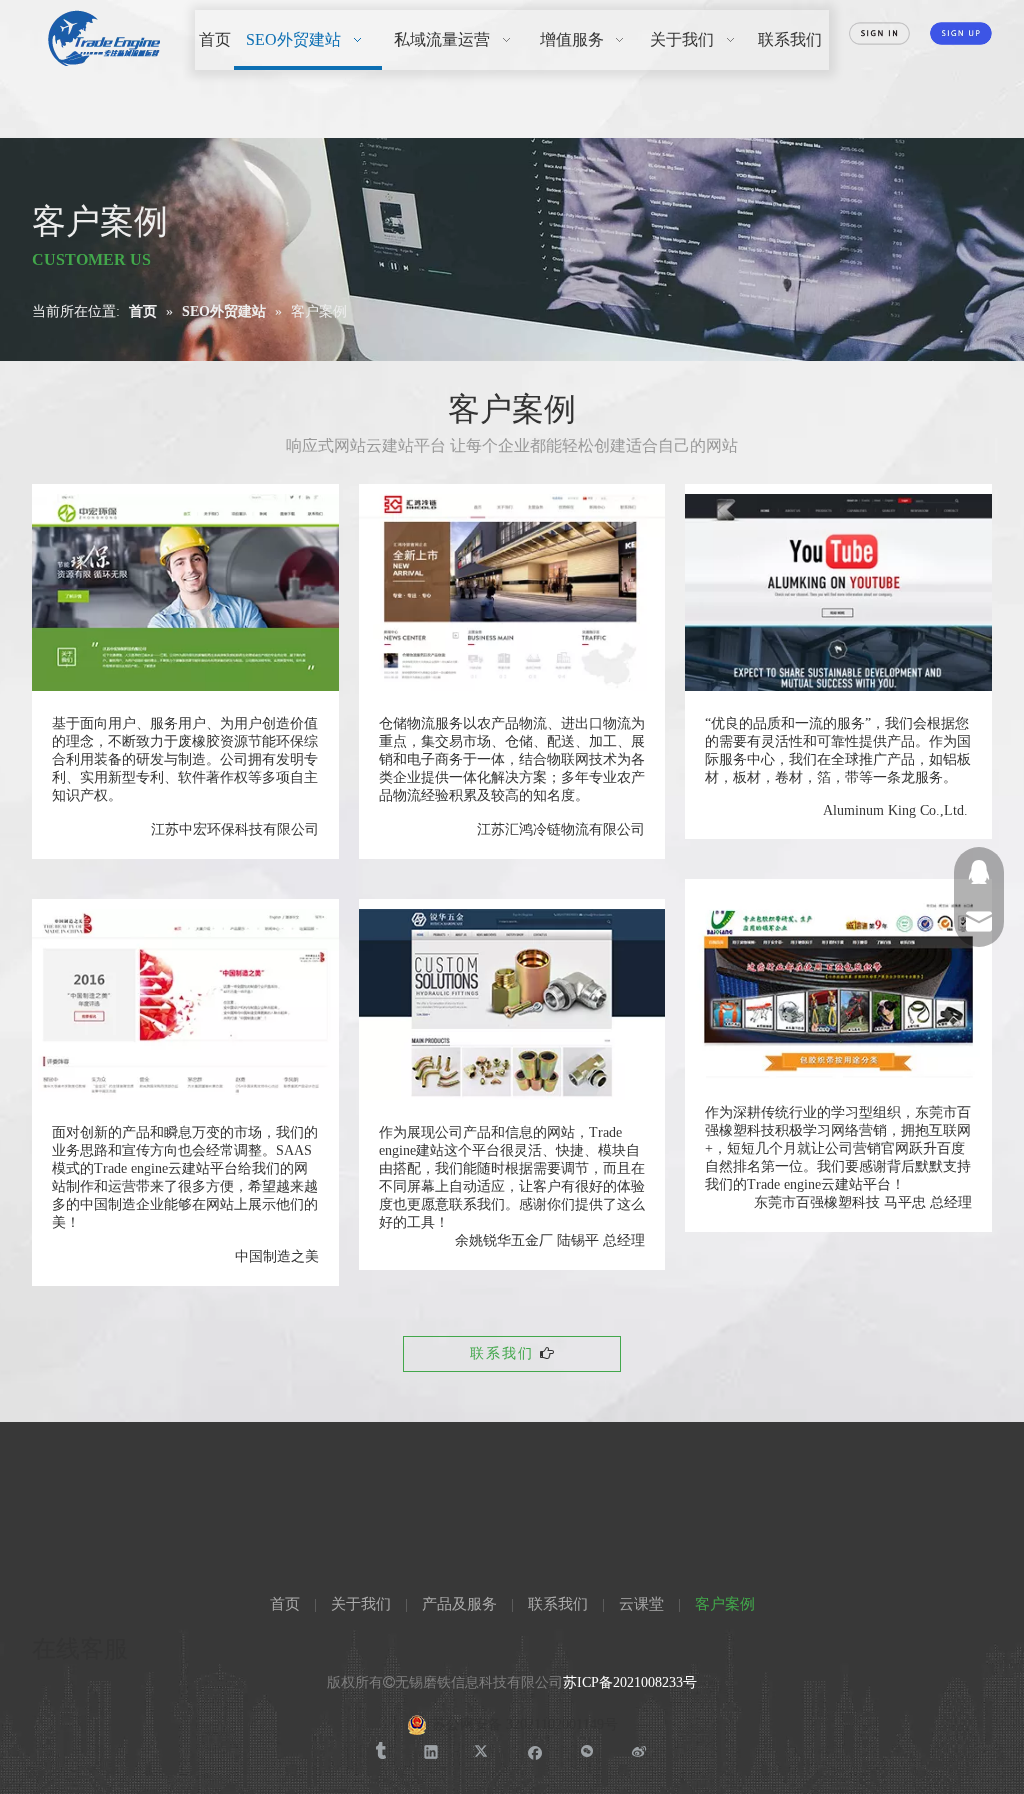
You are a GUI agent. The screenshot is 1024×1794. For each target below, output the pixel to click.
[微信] (587, 1751)
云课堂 (641, 1604)
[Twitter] (483, 1751)
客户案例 (725, 1604)
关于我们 (361, 1604)
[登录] (880, 33)
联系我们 (505, 1353)
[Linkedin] (431, 1751)
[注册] (961, 33)
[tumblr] (379, 1751)
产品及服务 (459, 1604)
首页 (285, 1604)
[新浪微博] (639, 1751)
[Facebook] (535, 1751)
